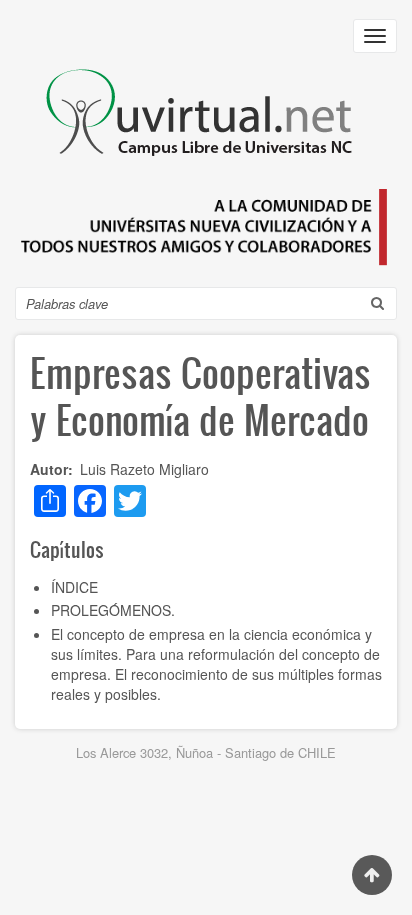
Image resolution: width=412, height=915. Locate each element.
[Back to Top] (372, 875)
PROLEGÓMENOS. (113, 610)
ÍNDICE (74, 587)
